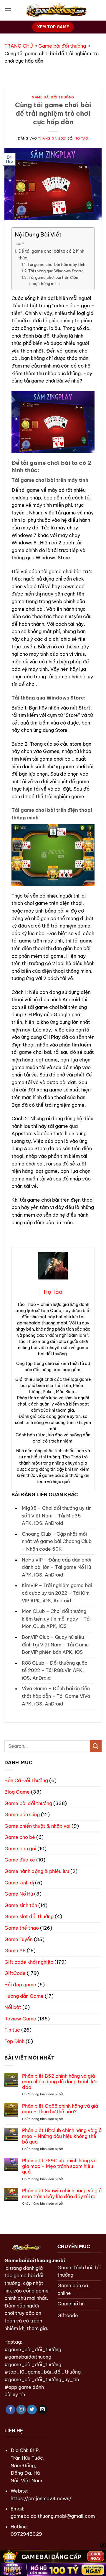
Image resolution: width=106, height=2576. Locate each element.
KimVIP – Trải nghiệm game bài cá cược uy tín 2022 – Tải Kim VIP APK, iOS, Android (57, 1593)
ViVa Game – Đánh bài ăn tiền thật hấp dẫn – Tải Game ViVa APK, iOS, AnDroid (56, 1696)
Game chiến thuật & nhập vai (37, 1826)
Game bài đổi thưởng (62, 46)
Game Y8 (15, 1951)
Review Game (20, 2019)
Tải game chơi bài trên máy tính (56, 264)
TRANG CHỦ (19, 46)
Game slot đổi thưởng (29, 1916)
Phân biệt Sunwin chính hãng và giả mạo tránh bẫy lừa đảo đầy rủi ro (62, 2193)
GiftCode (15, 1973)
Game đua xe (20, 1860)
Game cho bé (20, 1837)
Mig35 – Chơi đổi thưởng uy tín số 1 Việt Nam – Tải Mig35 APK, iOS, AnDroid (57, 1516)
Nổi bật (13, 2007)
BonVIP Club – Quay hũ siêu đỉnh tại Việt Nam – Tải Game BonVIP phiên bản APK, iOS (55, 1645)
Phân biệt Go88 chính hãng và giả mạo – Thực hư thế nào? (60, 2109)
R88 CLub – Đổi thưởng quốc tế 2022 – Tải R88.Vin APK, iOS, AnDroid (55, 1670)
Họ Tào (81, 138)
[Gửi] (96, 1746)
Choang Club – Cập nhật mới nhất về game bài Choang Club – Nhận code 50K (57, 1541)
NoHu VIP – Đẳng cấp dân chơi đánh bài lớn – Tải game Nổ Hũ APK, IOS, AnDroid (57, 1567)
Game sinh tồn (21, 1905)
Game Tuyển (19, 1939)
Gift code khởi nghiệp (29, 1962)
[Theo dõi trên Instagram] (21, 2410)
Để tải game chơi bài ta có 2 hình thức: (51, 255)
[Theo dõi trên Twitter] (32, 2410)
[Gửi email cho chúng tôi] (43, 2410)
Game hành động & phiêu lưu (37, 1871)
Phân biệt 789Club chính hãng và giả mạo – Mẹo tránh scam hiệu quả (59, 2166)
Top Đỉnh (14, 2041)
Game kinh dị (19, 1883)
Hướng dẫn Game (24, 1996)
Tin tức (12, 2030)
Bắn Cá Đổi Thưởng (26, 1780)
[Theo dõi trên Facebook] (10, 2410)
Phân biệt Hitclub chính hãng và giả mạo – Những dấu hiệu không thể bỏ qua (62, 2136)
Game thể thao (22, 1928)
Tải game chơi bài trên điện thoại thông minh (53, 280)
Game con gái (20, 1849)
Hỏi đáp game (20, 1985)
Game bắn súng (22, 1814)
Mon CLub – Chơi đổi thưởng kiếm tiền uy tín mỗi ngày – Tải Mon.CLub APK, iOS (56, 1619)
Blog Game (17, 1792)
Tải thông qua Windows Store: (56, 271)
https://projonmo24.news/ (41, 2498)
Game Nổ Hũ (19, 1894)
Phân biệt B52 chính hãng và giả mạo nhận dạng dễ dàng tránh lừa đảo (60, 2082)
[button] (8, 10)
